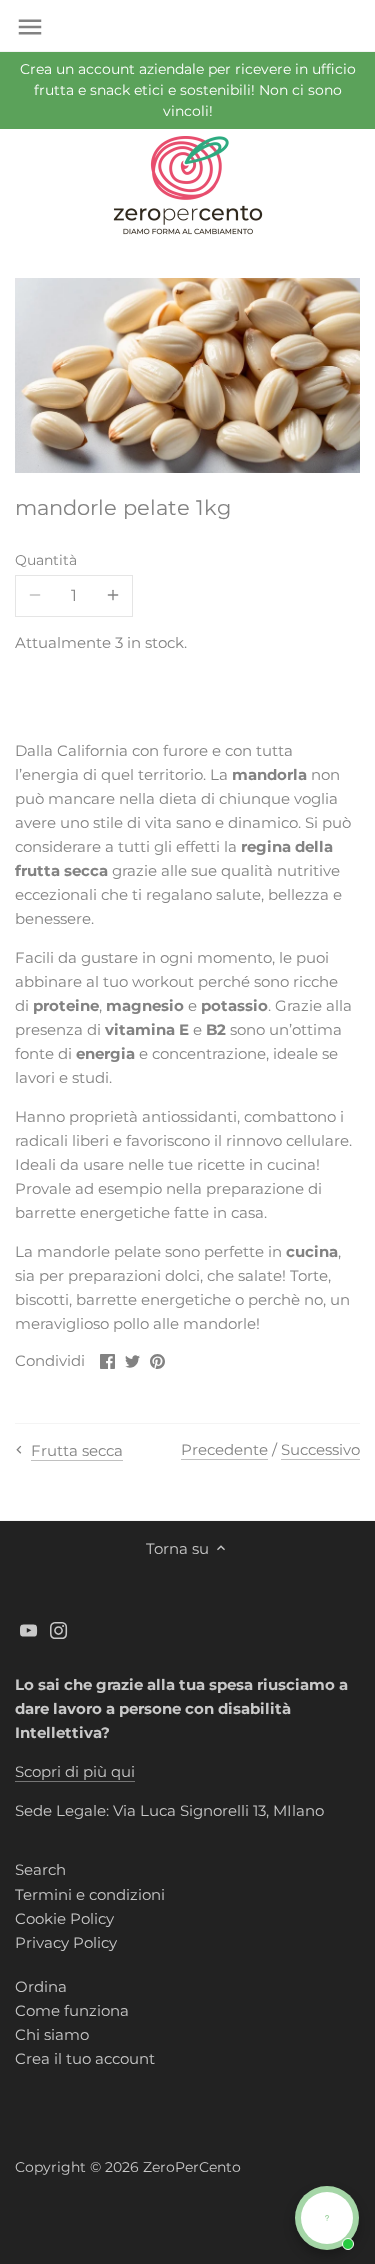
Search (40, 1869)
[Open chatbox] (327, 2218)
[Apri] (30, 27)
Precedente (224, 1449)
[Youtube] (28, 1628)
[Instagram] (58, 1628)
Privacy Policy (66, 1942)
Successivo (320, 1449)
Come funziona (72, 2010)
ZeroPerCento (192, 2167)
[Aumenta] (113, 596)
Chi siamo (52, 2034)
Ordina (41, 1986)
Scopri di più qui (75, 1771)
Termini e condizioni (90, 1894)
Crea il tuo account (85, 2058)
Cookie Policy (64, 1918)
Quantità (46, 560)
